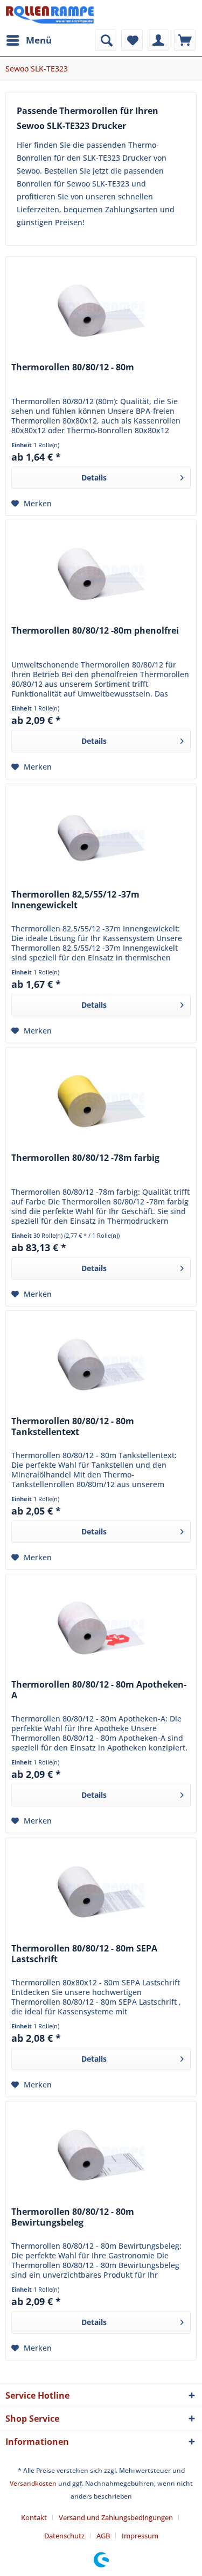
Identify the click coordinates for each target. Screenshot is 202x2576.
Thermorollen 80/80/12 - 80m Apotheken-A (99, 1690)
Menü (39, 40)
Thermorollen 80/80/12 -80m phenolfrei (95, 631)
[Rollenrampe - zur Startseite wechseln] (50, 15)
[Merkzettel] (132, 40)
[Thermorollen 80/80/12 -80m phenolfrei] (101, 574)
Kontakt (34, 2517)
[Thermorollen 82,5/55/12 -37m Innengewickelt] (101, 838)
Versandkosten (33, 2483)
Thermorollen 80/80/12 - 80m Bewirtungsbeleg (73, 2217)
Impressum (140, 2536)
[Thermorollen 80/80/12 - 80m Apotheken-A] (101, 1628)
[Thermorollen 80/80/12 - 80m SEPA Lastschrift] (101, 1892)
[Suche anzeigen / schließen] (106, 40)
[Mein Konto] (158, 40)
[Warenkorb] (185, 40)
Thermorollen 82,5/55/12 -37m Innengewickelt (75, 900)
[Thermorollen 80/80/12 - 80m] (101, 311)
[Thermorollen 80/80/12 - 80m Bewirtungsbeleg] (101, 2155)
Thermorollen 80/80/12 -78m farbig (85, 1158)
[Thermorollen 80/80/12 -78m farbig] (101, 1101)
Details (94, 478)
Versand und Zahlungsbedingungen (116, 2517)
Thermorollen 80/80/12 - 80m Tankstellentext (73, 1427)
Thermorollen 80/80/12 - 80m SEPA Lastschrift (84, 1954)
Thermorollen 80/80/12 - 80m (73, 367)
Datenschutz (64, 2536)
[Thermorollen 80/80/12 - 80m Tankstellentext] (101, 1365)
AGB (103, 2536)
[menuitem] (29, 40)
